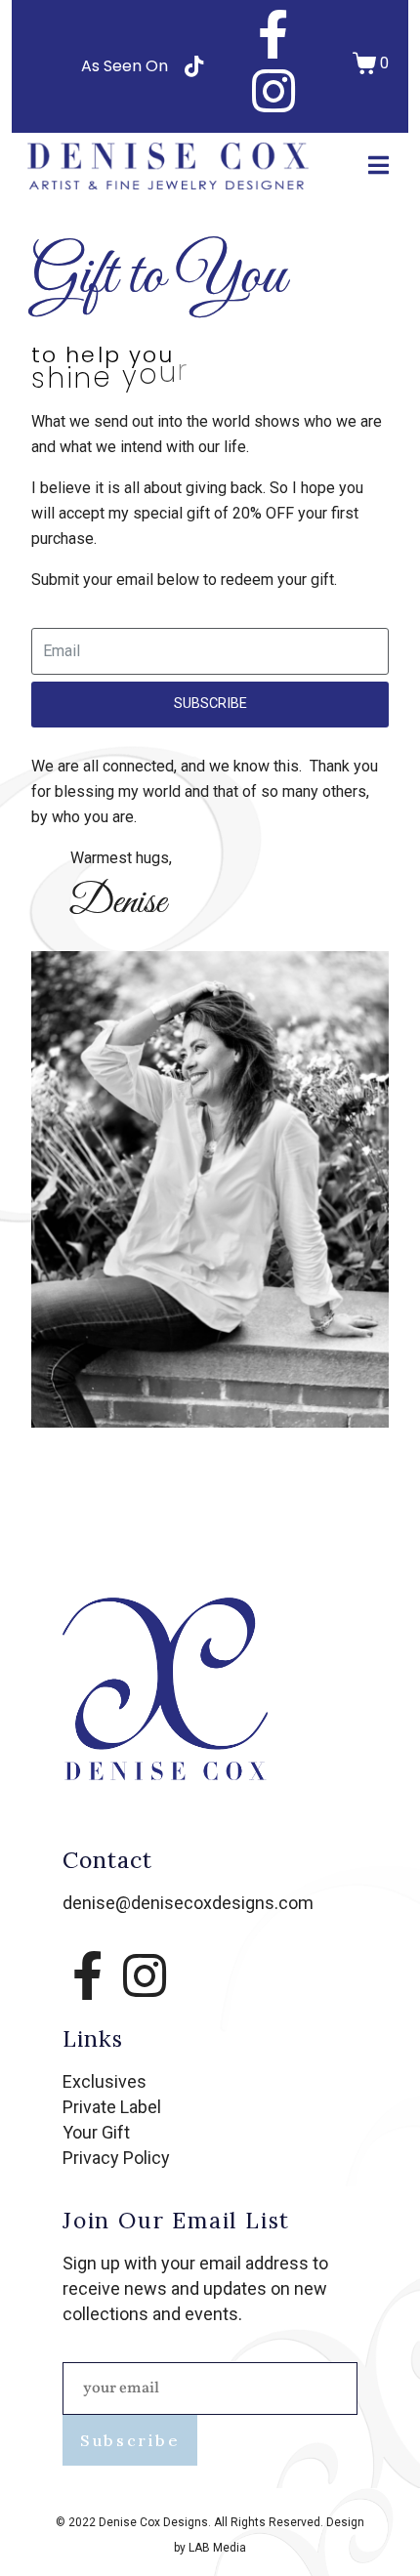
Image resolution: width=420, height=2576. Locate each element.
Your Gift (96, 2132)
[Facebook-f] (273, 34)
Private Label (112, 2107)
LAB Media (217, 2548)
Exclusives (105, 2081)
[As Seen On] (193, 66)
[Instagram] (273, 91)
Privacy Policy (116, 2158)
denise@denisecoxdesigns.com (188, 1903)
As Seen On (125, 66)
